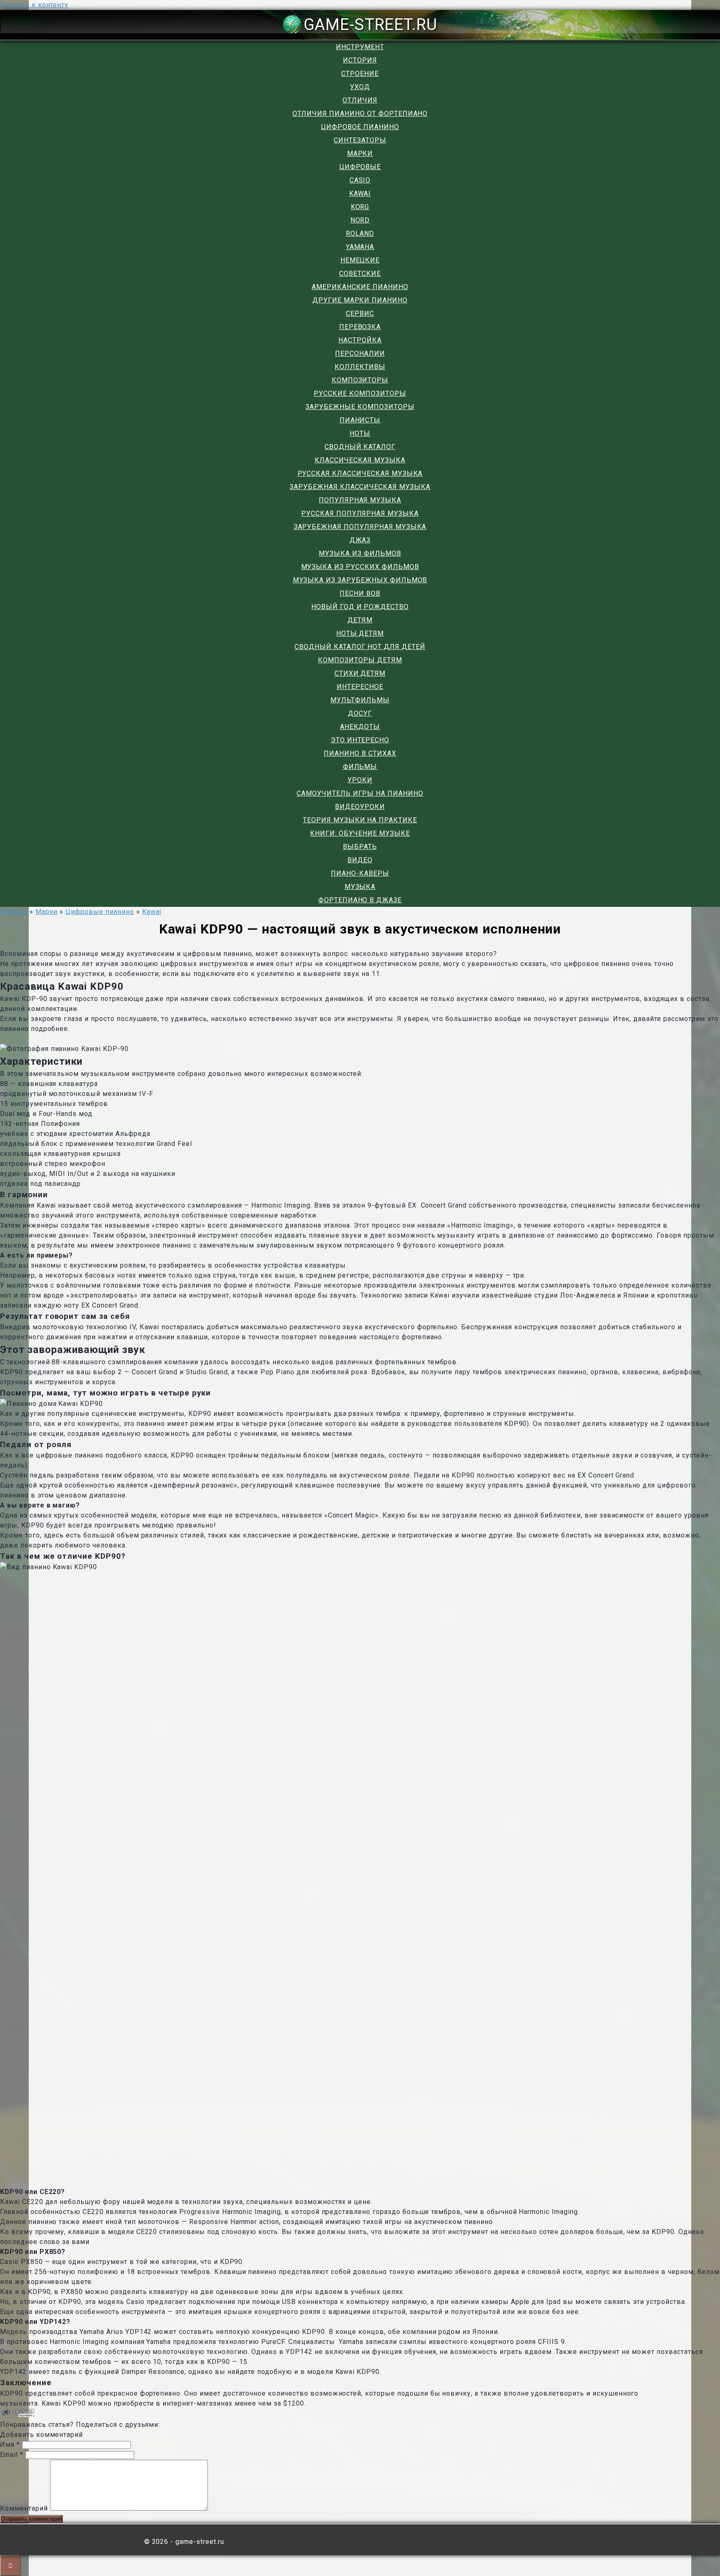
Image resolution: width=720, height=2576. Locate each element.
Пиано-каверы (360, 873)
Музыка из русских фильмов (360, 567)
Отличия (360, 100)
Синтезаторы (360, 140)
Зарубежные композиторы (360, 407)
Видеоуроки (360, 807)
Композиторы (360, 380)
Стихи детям (360, 673)
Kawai (360, 193)
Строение (360, 74)
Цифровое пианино (360, 127)
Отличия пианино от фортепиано (360, 114)
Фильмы (360, 767)
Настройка (360, 340)
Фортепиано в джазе (360, 900)
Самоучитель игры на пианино (360, 793)
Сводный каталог (360, 447)
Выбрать (360, 847)
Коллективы (360, 367)
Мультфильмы (360, 700)
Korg (360, 207)
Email (12, 2455)
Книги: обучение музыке (360, 833)
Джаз (360, 540)
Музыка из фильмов (360, 553)
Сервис (360, 313)
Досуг (360, 713)
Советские (360, 273)
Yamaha (360, 247)
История (360, 60)
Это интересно (360, 740)
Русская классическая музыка (360, 473)
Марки (360, 154)
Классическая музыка (360, 460)
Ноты (360, 433)
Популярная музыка (360, 500)
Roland (360, 233)
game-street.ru (371, 24)
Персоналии (360, 353)
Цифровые (360, 167)
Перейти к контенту (34, 5)
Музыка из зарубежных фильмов (360, 580)
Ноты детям (360, 633)
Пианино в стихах (360, 753)
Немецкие (360, 260)
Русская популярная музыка (360, 513)
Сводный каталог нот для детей (360, 647)
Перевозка (360, 327)
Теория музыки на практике (360, 820)
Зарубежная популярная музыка (360, 527)
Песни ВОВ (360, 593)
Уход (360, 87)
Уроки (360, 780)
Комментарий (24, 2508)
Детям (360, 620)
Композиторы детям (360, 660)
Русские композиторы (360, 393)
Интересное (360, 687)
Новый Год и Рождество (360, 607)
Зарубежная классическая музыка (360, 487)
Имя (10, 2445)
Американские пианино (360, 287)
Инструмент (360, 47)
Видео (360, 860)
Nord (360, 220)
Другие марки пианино (360, 300)
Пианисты (360, 420)
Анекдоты (360, 727)
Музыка (360, 887)
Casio (360, 180)
